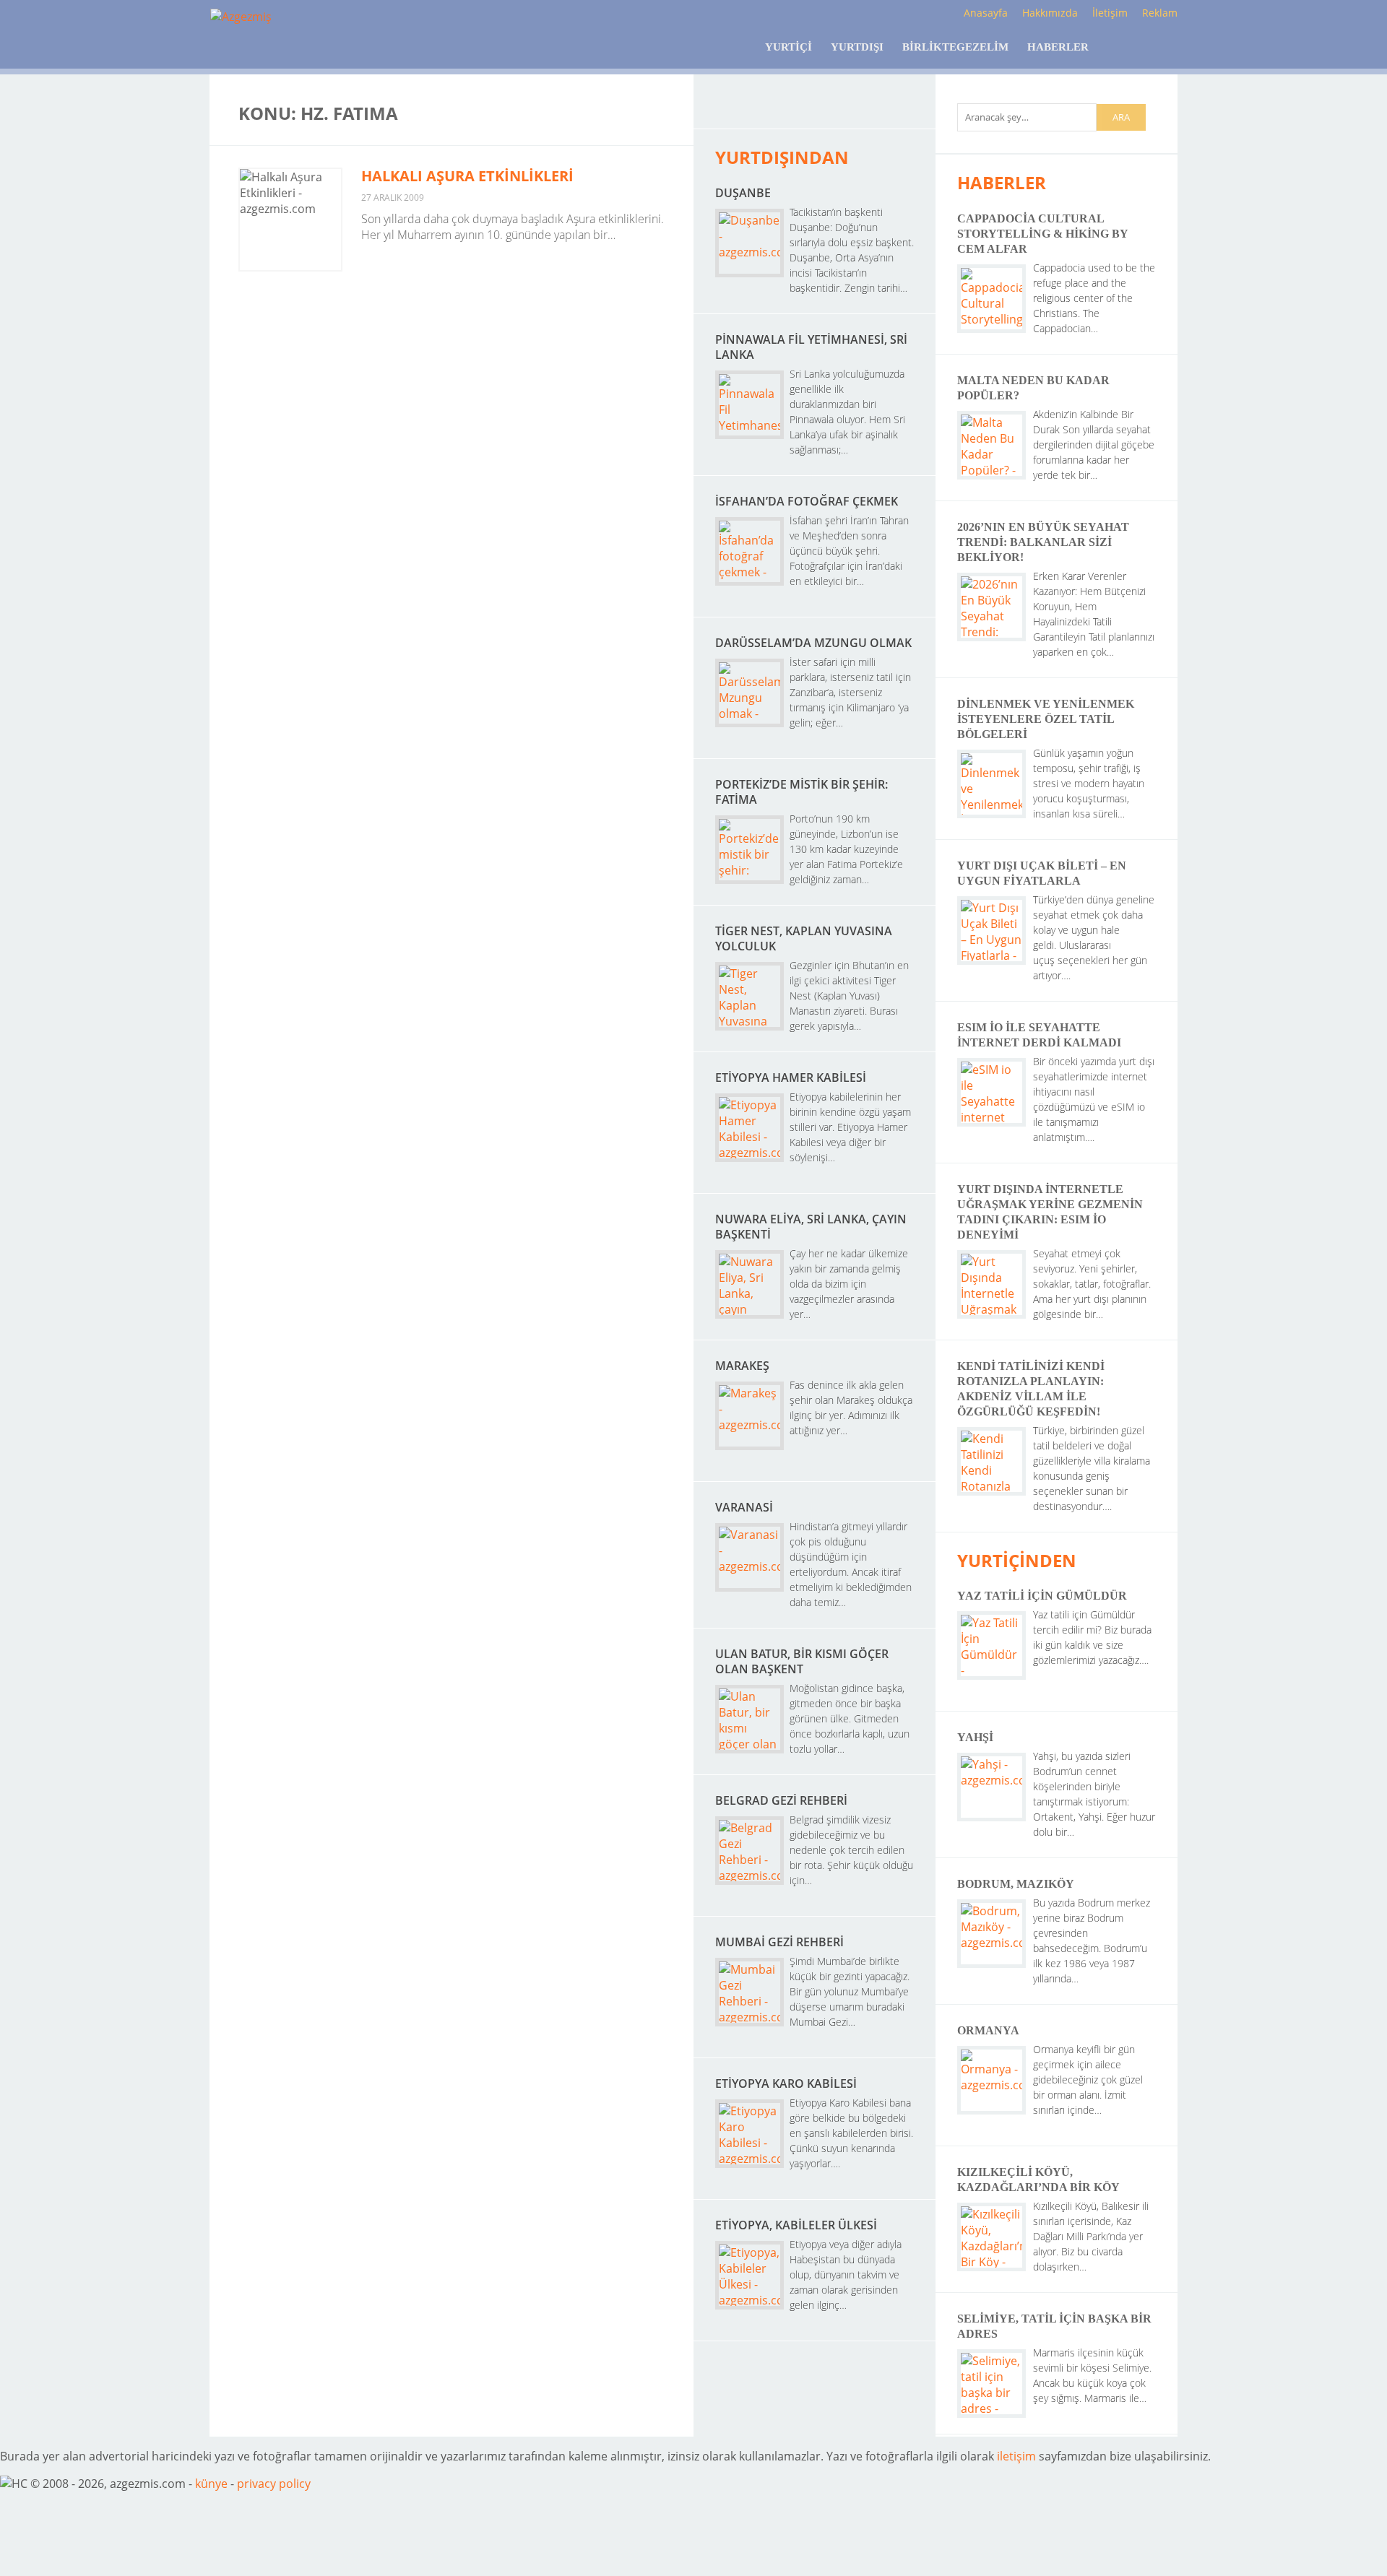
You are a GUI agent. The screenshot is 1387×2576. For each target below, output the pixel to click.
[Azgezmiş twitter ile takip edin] (779, 109)
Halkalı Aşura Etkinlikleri (467, 176)
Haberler (1058, 47)
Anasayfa (986, 13)
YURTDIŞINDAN (782, 157)
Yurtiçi (788, 47)
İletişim (1110, 13)
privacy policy (274, 2484)
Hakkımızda (1050, 13)
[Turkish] (1158, 47)
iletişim (1016, 2456)
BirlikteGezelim (955, 47)
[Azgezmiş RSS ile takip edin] (744, 109)
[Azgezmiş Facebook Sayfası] (815, 109)
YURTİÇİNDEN (1017, 1560)
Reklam (1160, 13)
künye (211, 2484)
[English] (1118, 47)
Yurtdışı (857, 47)
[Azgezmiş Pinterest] (885, 109)
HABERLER (1002, 182)
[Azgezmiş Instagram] (850, 109)
